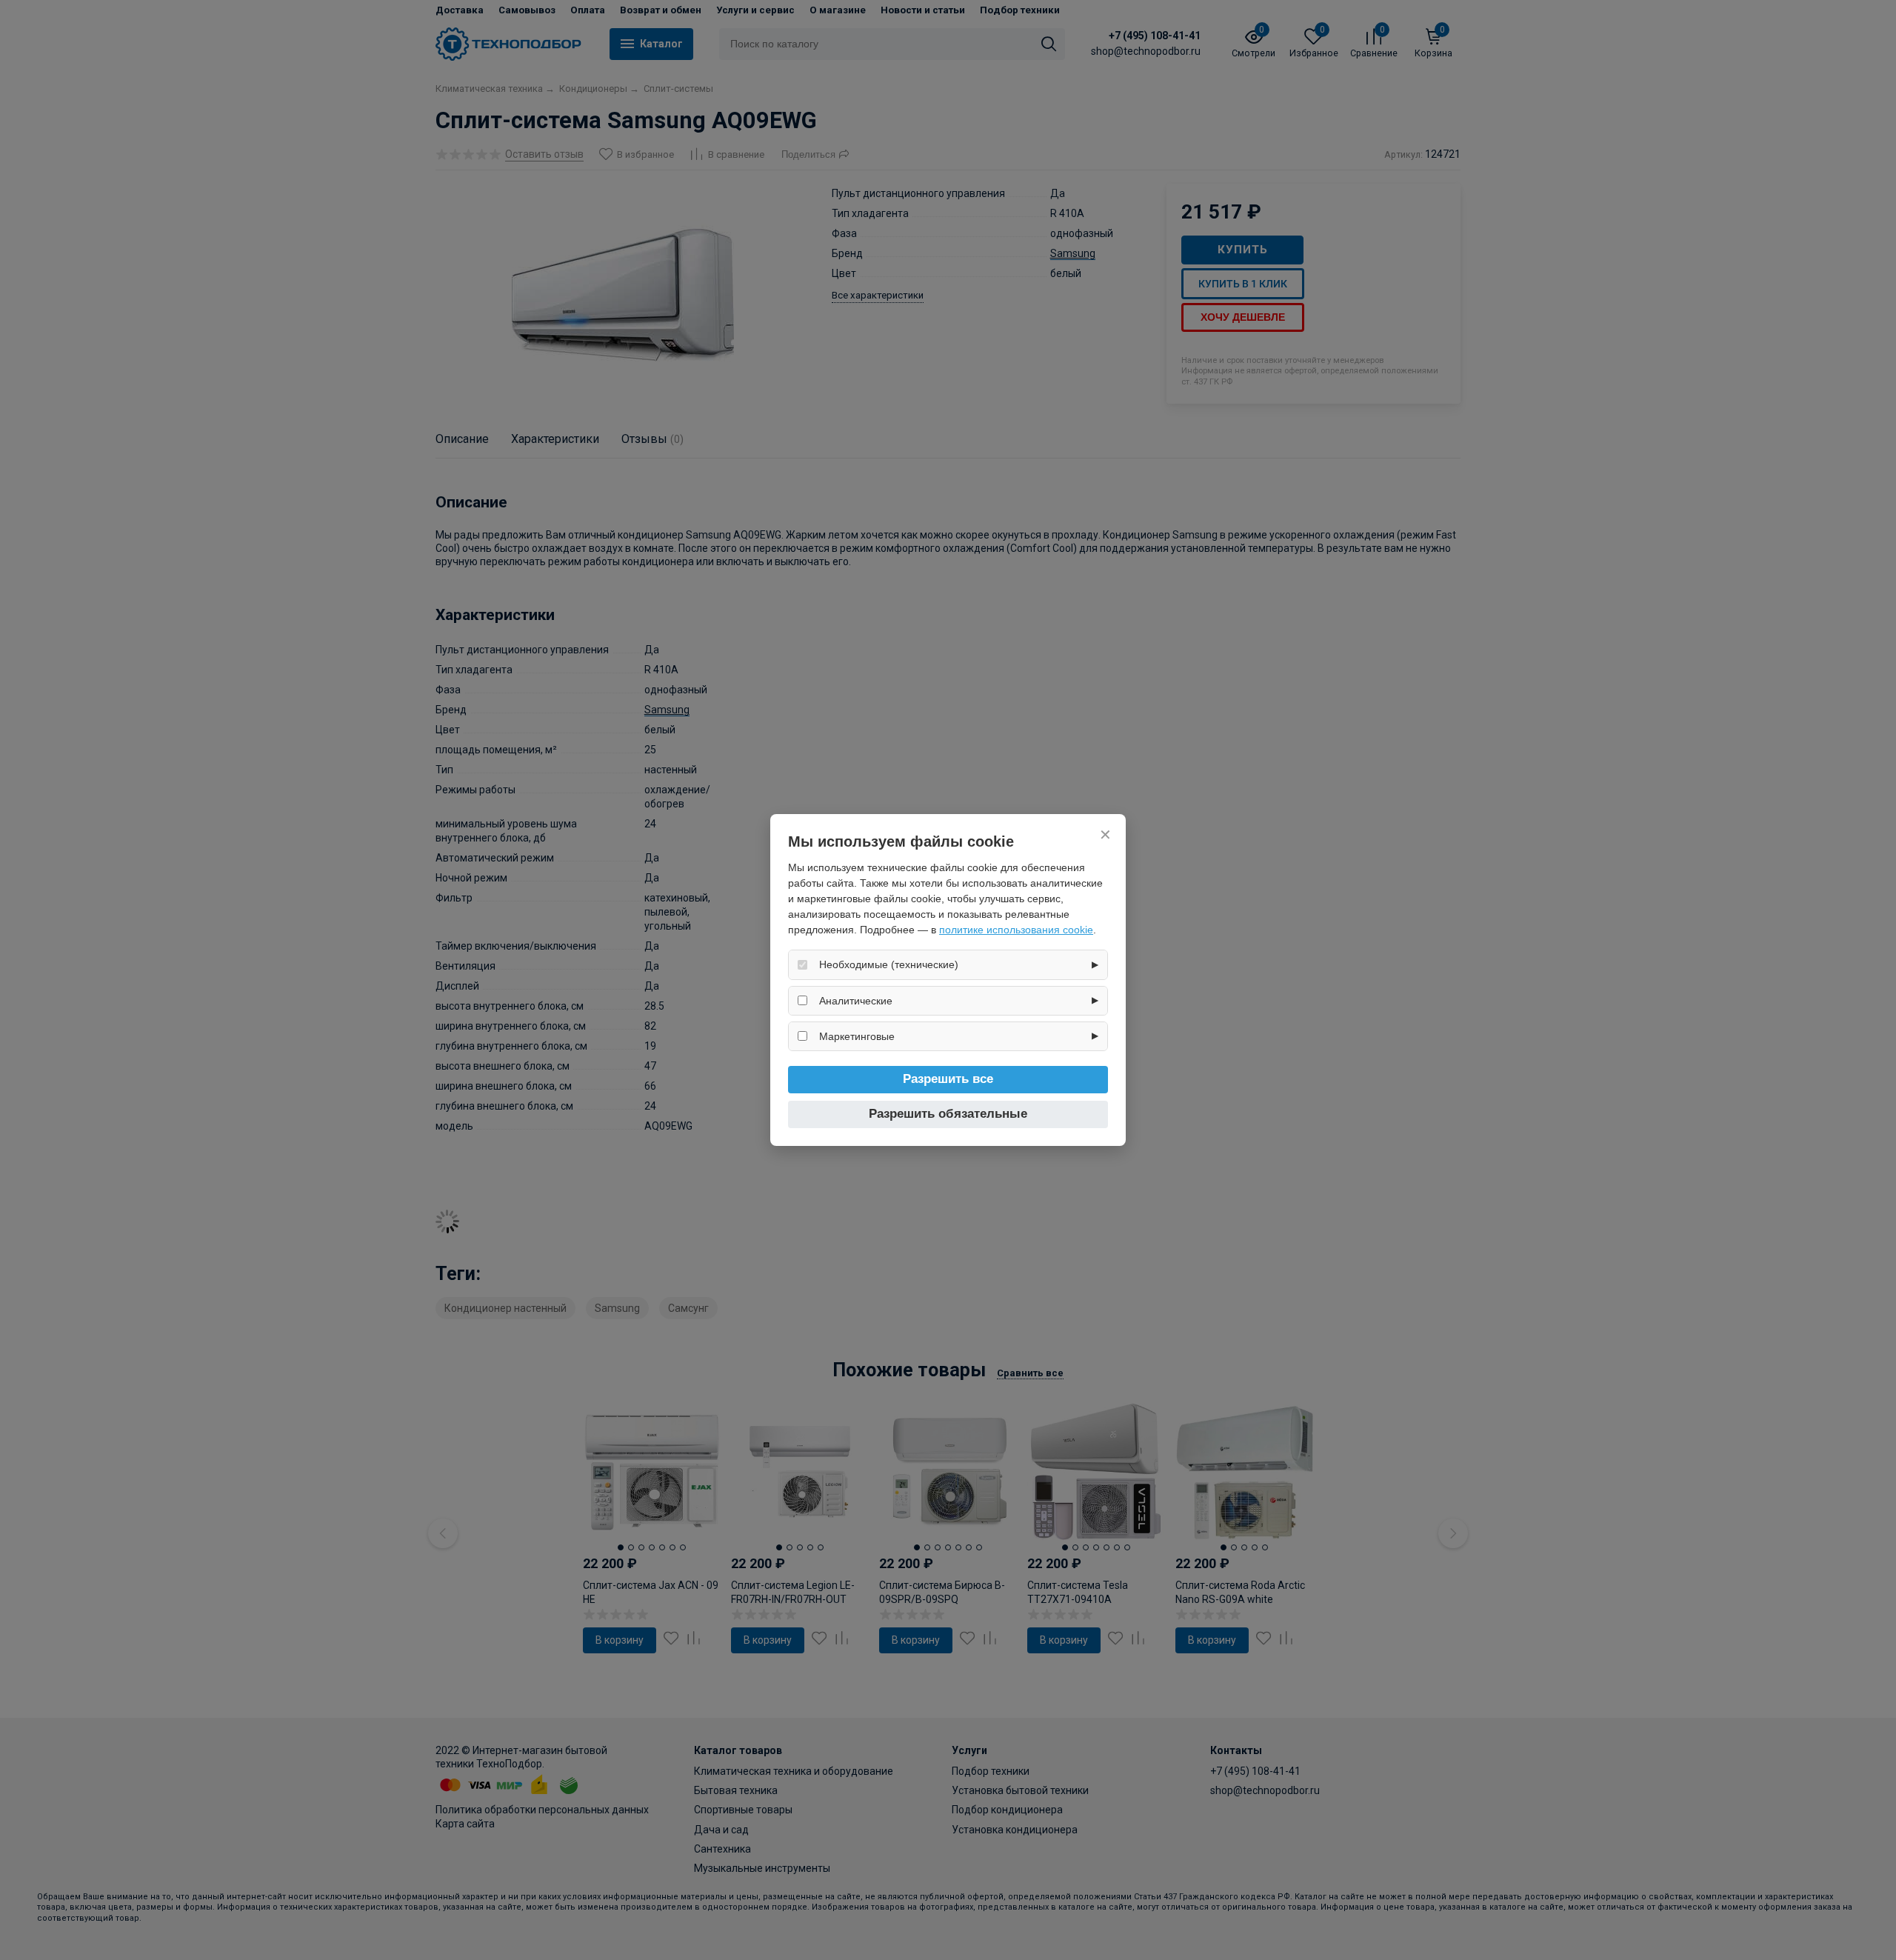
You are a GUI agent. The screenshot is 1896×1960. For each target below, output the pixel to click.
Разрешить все (948, 1079)
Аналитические (856, 1001)
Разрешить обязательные (948, 1114)
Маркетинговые (857, 1036)
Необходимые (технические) (889, 964)
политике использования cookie (1016, 930)
